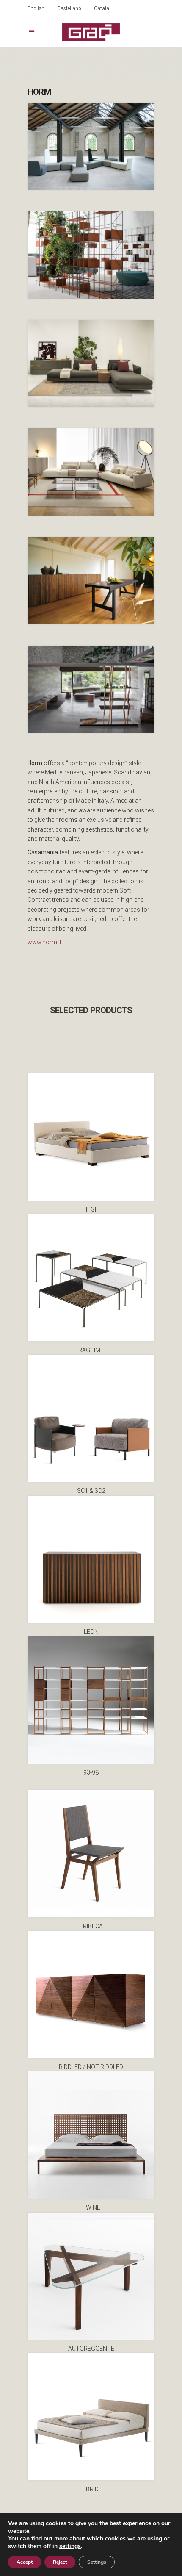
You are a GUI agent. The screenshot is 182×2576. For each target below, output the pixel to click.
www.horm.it (44, 942)
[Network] (91, 255)
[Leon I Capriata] (91, 580)
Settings (97, 2562)
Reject (60, 2562)
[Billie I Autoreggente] (91, 472)
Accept (25, 2562)
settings (70, 2546)
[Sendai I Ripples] (91, 689)
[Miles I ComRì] (91, 363)
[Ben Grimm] (91, 146)
